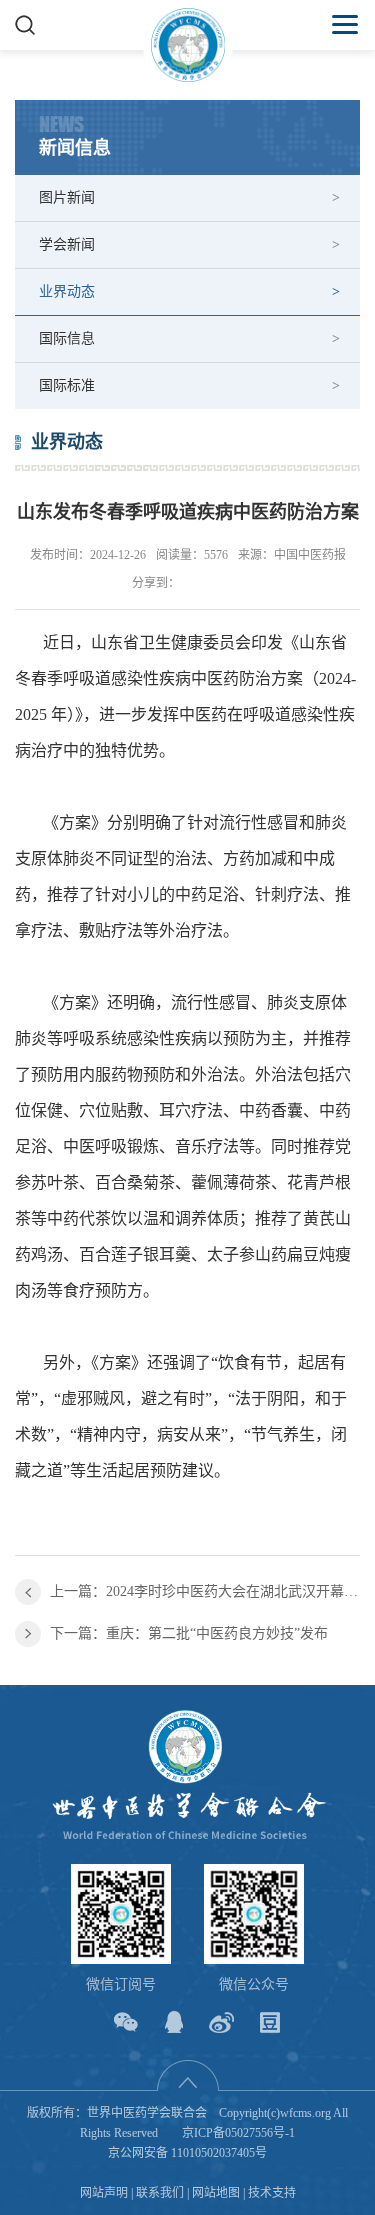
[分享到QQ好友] (173, 2022)
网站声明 (104, 2193)
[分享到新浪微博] (221, 2022)
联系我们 (160, 2193)
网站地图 (216, 2193)
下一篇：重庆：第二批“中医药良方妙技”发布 (189, 1633)
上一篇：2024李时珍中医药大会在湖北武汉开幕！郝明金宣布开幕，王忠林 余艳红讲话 (205, 1591)
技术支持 (272, 2193)
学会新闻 (67, 244)
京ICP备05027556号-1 (238, 2133)
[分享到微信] (125, 2022)
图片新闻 (67, 197)
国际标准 (67, 385)
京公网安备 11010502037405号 (187, 2153)
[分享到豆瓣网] (269, 2022)
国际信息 (67, 338)
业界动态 (67, 291)
